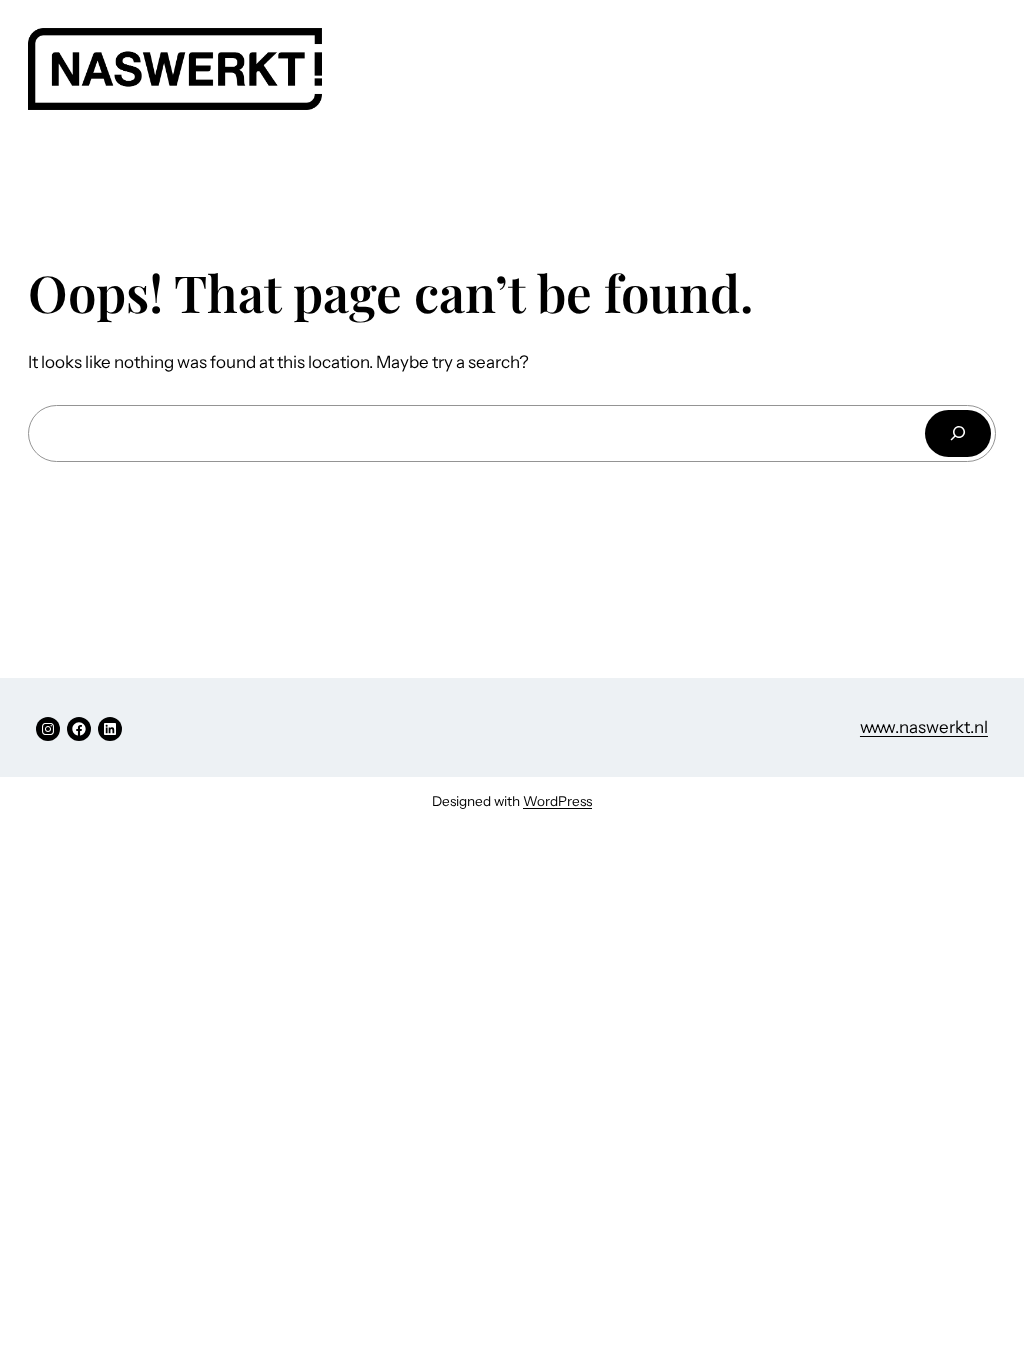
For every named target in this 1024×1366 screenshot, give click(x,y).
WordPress (557, 801)
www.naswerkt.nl (924, 727)
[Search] (958, 433)
